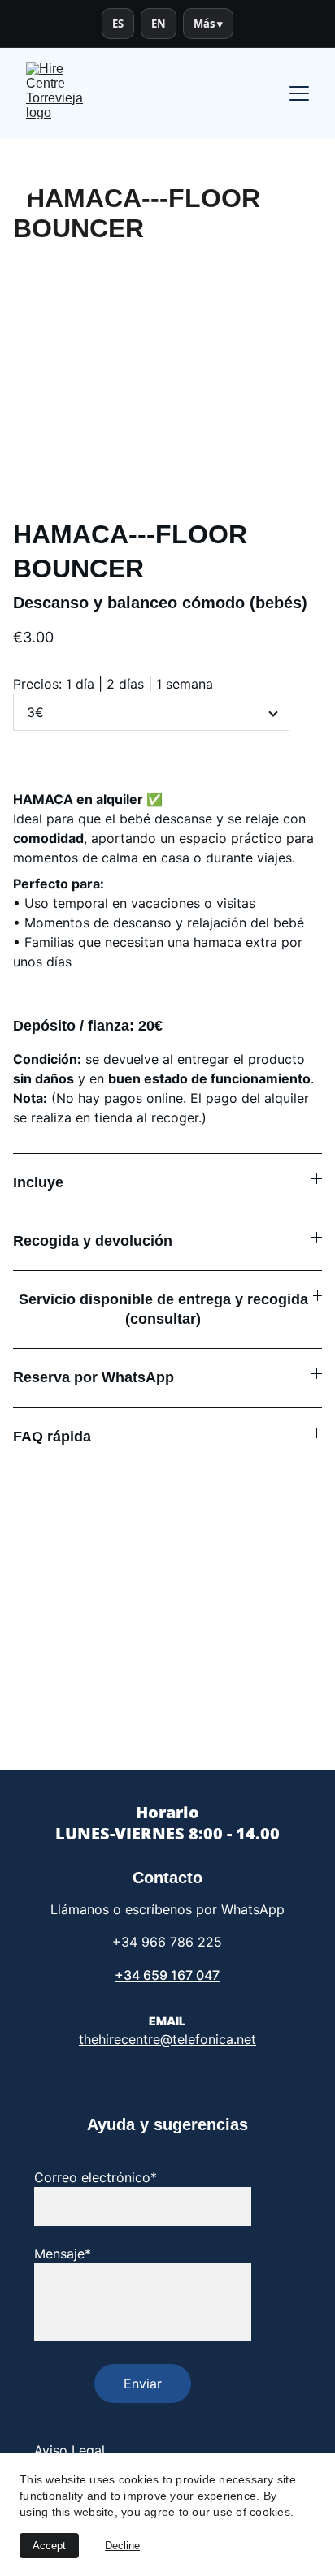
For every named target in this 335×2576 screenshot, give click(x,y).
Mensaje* (63, 2254)
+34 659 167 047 (167, 1975)
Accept (49, 2546)
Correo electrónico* (96, 2177)
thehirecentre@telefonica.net (167, 2039)
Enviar (143, 2384)
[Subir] (309, 2453)
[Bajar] (309, 2493)
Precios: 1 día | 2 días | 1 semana (113, 684)
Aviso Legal (70, 2450)
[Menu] (299, 93)
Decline (122, 2546)
